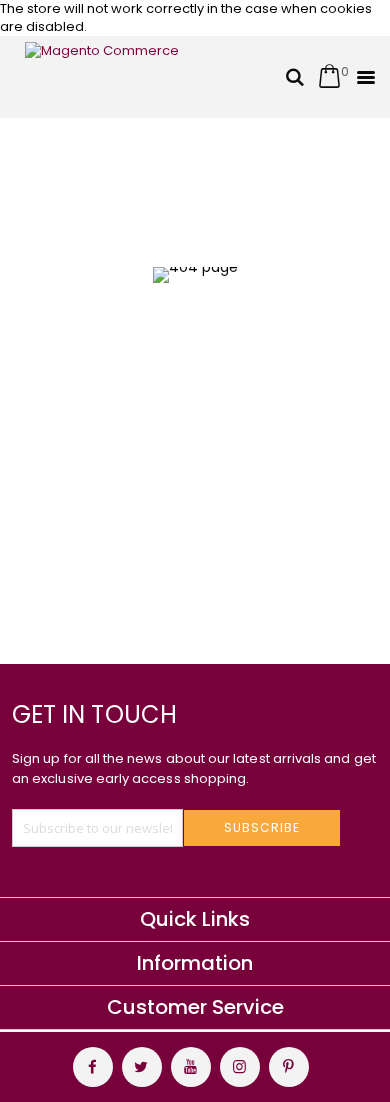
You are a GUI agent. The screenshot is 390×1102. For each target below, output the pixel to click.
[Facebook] (93, 1067)
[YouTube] (191, 1067)
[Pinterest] (289, 1067)
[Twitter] (142, 1067)
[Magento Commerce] (105, 77)
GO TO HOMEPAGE (187, 430)
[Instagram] (240, 1067)
